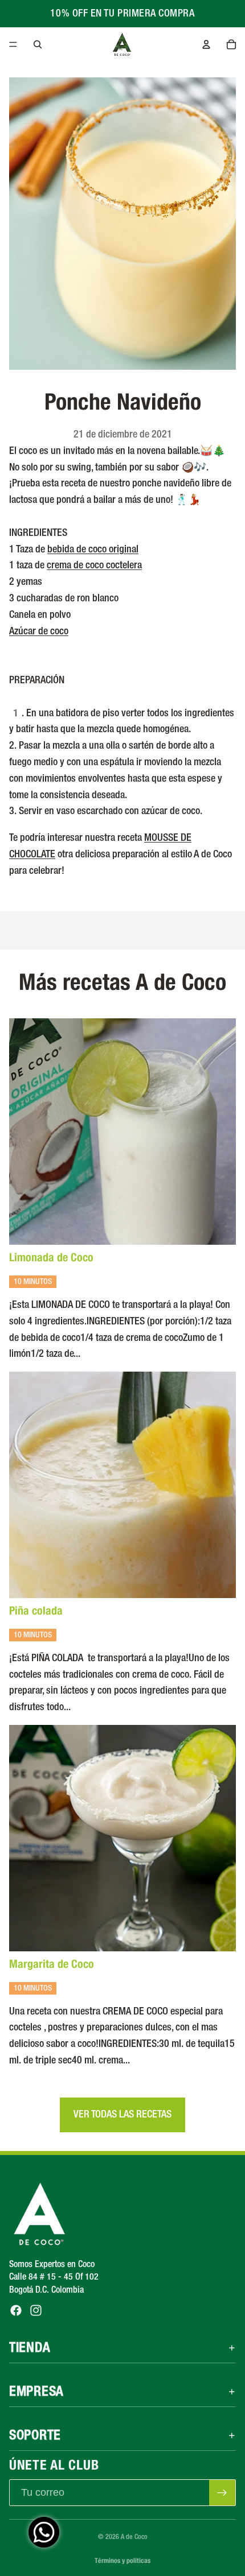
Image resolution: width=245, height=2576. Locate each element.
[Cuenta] (206, 44)
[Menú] (13, 44)
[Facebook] (16, 2311)
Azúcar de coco (39, 631)
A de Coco (134, 2537)
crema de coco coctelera (94, 565)
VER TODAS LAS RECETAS (122, 2115)
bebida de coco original (93, 550)
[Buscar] (38, 44)
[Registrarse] (222, 2493)
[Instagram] (36, 2311)
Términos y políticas (122, 2560)
